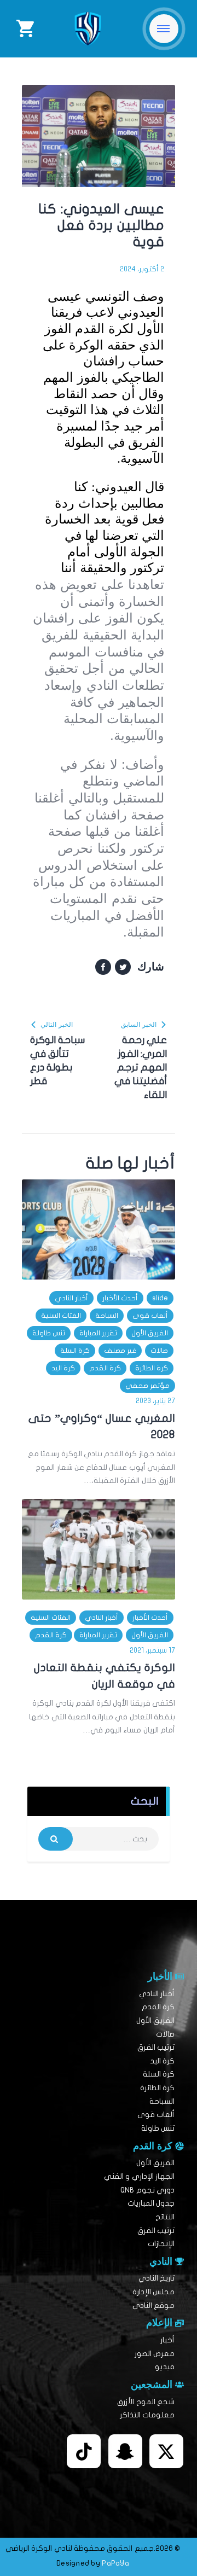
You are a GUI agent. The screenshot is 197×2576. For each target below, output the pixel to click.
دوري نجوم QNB (147, 2190)
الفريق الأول (150, 1333)
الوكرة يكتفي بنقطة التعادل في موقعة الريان (105, 1676)
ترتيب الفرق (156, 2047)
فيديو (165, 2367)
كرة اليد (63, 1368)
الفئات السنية (61, 1316)
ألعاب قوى (150, 1316)
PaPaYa (115, 2563)
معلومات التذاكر (147, 2415)
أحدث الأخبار (120, 1298)
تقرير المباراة (98, 1333)
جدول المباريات (151, 2203)
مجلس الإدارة (153, 2292)
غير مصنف (120, 1351)
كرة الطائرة (152, 1368)
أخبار (167, 2340)
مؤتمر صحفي (147, 1386)
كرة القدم (105, 1368)
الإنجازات (161, 2244)
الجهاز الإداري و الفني (139, 2176)
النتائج (165, 2217)
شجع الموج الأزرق (146, 2402)
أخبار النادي (71, 1298)
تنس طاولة (49, 1333)
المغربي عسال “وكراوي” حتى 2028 (102, 1426)
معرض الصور (155, 2354)
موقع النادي (153, 2305)
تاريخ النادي (157, 2278)
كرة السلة (75, 1351)
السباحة (107, 1316)
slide (160, 1298)
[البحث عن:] (99, 1839)
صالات (159, 1351)
